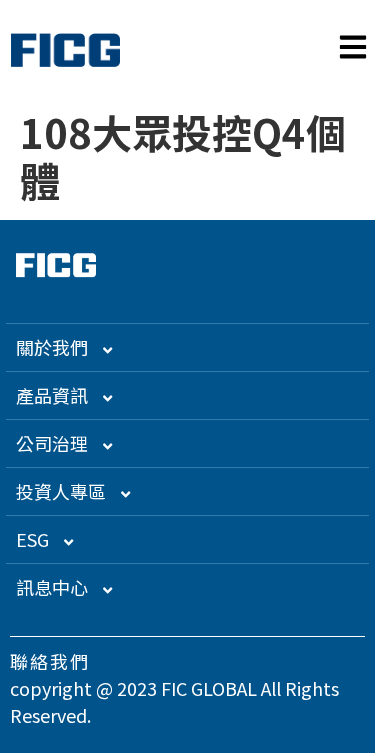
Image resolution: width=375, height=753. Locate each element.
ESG (32, 539)
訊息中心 (52, 587)
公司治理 (52, 443)
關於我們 (52, 347)
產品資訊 (52, 395)
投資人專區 (61, 491)
